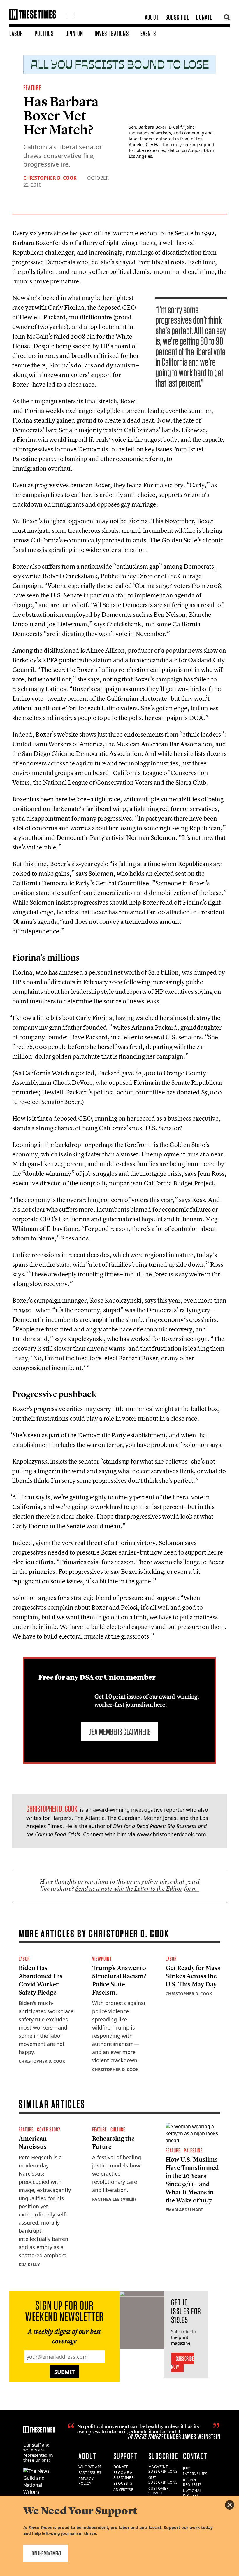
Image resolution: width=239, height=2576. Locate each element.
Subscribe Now (183, 2363)
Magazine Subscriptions (163, 2469)
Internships (195, 2474)
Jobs (187, 2468)
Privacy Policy (86, 2481)
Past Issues (90, 2473)
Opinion (74, 33)
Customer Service (159, 2491)
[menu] (70, 16)
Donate (204, 17)
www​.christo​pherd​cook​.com (171, 1834)
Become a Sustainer (123, 2475)
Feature (32, 88)
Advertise (123, 2490)
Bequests (123, 2483)
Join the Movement (46, 2553)
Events (148, 33)
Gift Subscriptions (163, 2480)
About (152, 17)
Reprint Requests (193, 2482)
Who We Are (90, 2467)
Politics (44, 33)
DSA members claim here (119, 1732)
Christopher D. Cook (50, 178)
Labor (16, 33)
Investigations (112, 33)
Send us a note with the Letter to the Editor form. (137, 1889)
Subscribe (177, 17)
